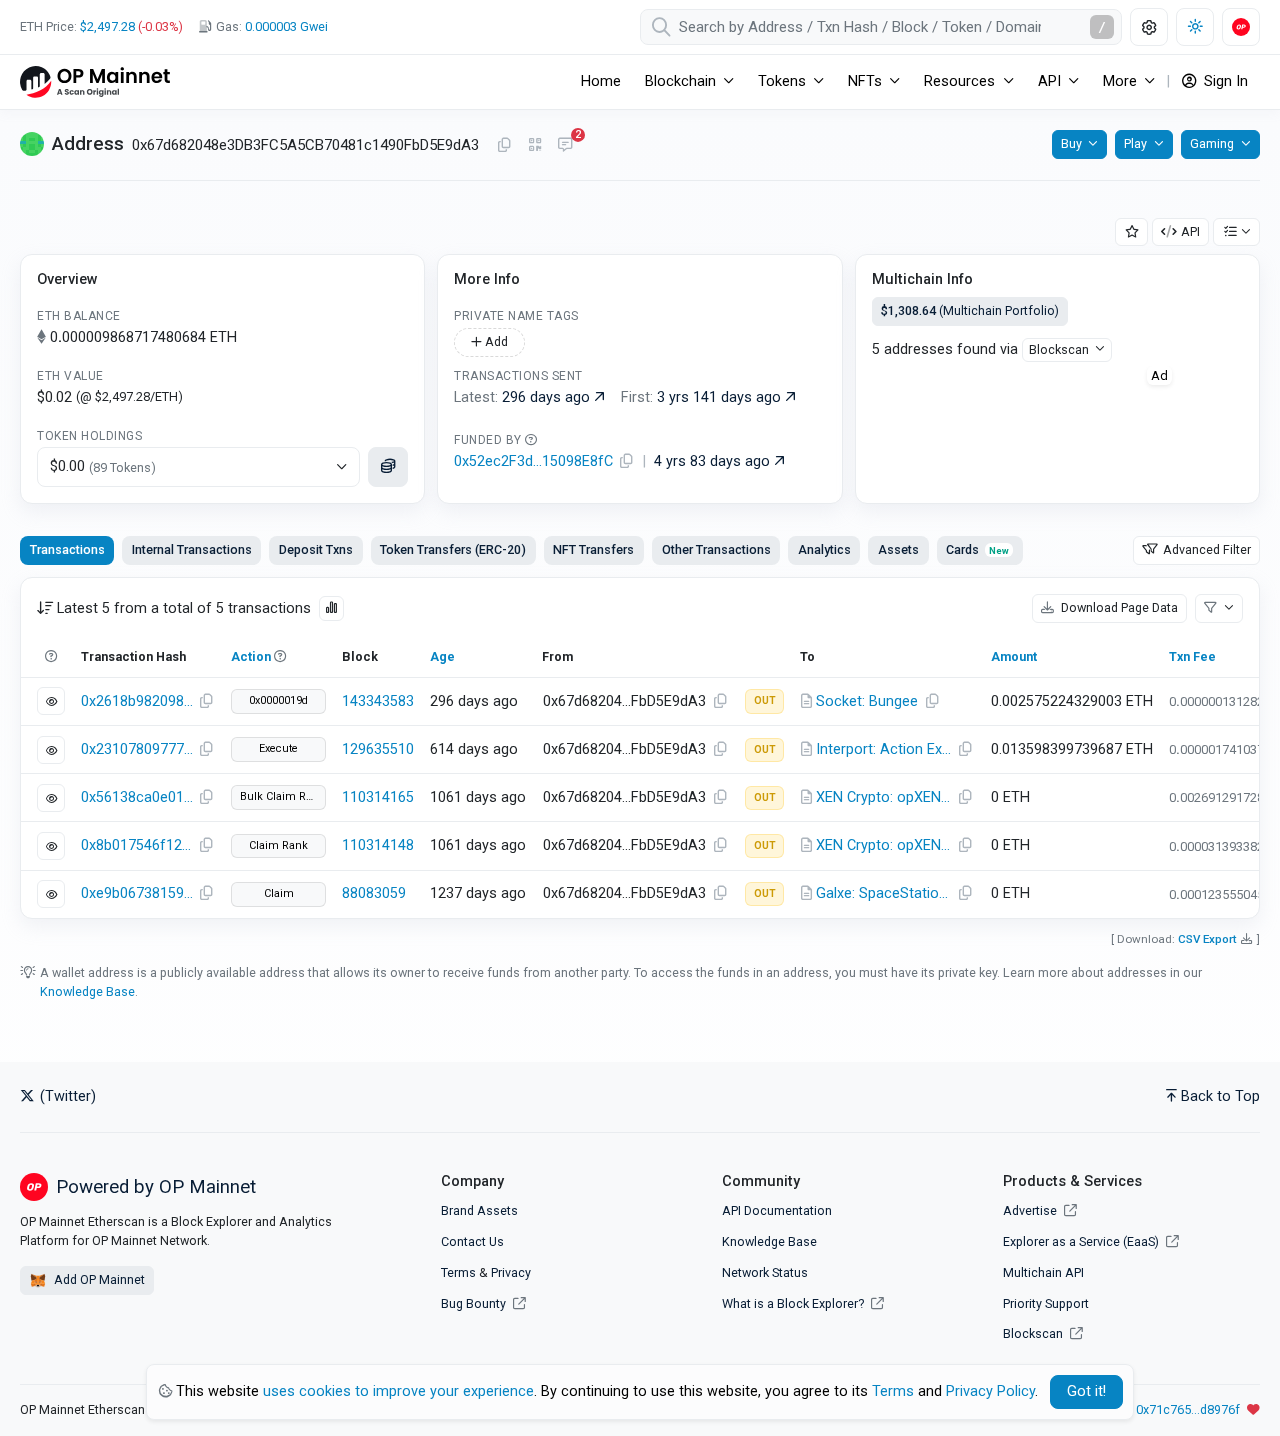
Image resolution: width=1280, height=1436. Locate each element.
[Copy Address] (504, 146)
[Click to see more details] (388, 467)
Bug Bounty (473, 1303)
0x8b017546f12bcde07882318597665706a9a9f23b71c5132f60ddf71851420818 (137, 845)
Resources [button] (959, 81)
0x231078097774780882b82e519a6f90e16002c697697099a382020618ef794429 (137, 749)
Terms (458, 1272)
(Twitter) (66, 1096)
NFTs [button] (865, 81)
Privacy (511, 1272)
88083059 (374, 893)
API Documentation (777, 1210)
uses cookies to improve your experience (398, 1391)
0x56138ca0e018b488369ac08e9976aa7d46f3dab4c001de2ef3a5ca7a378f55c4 (137, 797)
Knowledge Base (87, 991)
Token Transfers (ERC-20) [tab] (453, 549)
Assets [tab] (898, 549)
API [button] (1049, 81)
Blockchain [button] (680, 81)
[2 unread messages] (565, 146)
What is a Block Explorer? (794, 1303)
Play (1135, 143)
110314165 (378, 797)
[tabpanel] (640, 748)
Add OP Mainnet (98, 1279)
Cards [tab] (977, 549)
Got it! (1086, 1391)
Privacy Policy (990, 1391)
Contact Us (472, 1241)
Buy (1071, 143)
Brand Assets (479, 1210)
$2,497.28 (107, 26)
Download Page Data (1118, 607)
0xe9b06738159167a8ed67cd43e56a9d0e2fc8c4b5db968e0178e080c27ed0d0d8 (137, 893)
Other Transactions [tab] (716, 549)
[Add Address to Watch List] (1132, 232)
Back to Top (1220, 1096)
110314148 (378, 845)
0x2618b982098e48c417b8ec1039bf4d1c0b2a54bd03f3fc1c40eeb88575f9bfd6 (137, 701)
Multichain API (1043, 1272)
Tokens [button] (782, 81)
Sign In (1224, 81)
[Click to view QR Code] (535, 145)
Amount (1014, 656)
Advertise (1031, 1210)
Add (495, 341)
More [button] (1120, 81)
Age (442, 656)
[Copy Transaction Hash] (206, 702)
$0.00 (103, 466)
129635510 (378, 749)
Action (251, 656)
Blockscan (1059, 349)
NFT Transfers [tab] (593, 549)
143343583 (378, 701)
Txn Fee (1192, 656)
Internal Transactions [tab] (192, 549)
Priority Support (1046, 1303)
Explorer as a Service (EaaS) (1082, 1241)
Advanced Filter (1205, 549)
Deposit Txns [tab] (316, 549)
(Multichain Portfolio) (970, 310)
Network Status (765, 1272)
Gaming (1212, 143)
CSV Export (1207, 939)
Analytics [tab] (824, 549)
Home (601, 81)
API (1190, 231)
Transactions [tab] (67, 549)
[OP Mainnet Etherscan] (95, 81)
